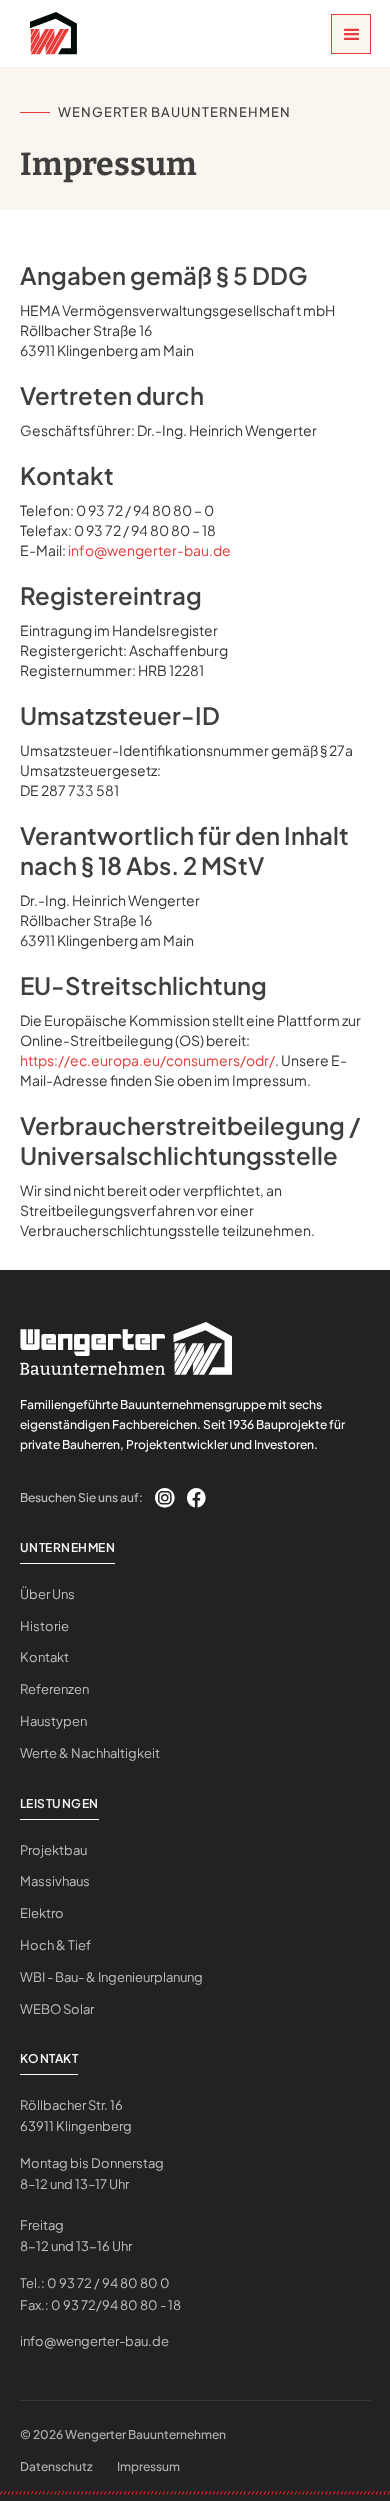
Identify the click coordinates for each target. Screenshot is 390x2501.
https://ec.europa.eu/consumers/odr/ (147, 1060)
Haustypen (53, 1721)
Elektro (42, 1913)
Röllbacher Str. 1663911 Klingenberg (76, 2115)
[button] (351, 34)
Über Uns (47, 1594)
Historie (44, 1626)
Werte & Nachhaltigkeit (90, 1753)
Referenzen (54, 1689)
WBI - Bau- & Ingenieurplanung (111, 1977)
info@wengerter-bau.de (149, 550)
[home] (48, 33)
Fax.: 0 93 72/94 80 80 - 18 (100, 2305)
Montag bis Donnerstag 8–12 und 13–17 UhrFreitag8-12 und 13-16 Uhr (92, 2204)
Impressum (148, 2466)
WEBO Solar (57, 2009)
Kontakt (44, 1657)
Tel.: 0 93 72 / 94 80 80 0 (95, 2283)
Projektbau (53, 1850)
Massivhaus (55, 1881)
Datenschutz (56, 2466)
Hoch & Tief (55, 1945)
